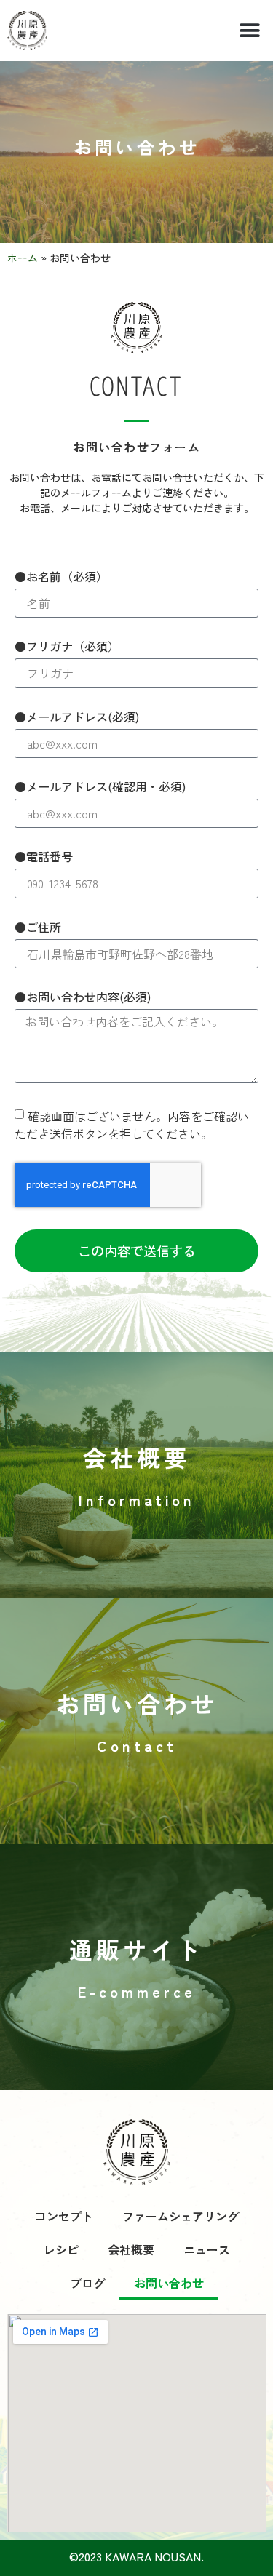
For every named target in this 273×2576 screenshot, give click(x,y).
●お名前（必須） (61, 578)
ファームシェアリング (181, 2216)
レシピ (61, 2249)
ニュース (207, 2249)
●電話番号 (44, 858)
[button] (249, 31)
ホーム (23, 258)
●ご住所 (38, 928)
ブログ (87, 2283)
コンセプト (64, 2216)
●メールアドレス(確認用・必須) (100, 788)
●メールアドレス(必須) (77, 718)
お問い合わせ (169, 2283)
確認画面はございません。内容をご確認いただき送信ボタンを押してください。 (132, 1124)
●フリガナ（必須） (67, 647)
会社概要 (131, 2249)
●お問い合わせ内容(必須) (83, 998)
